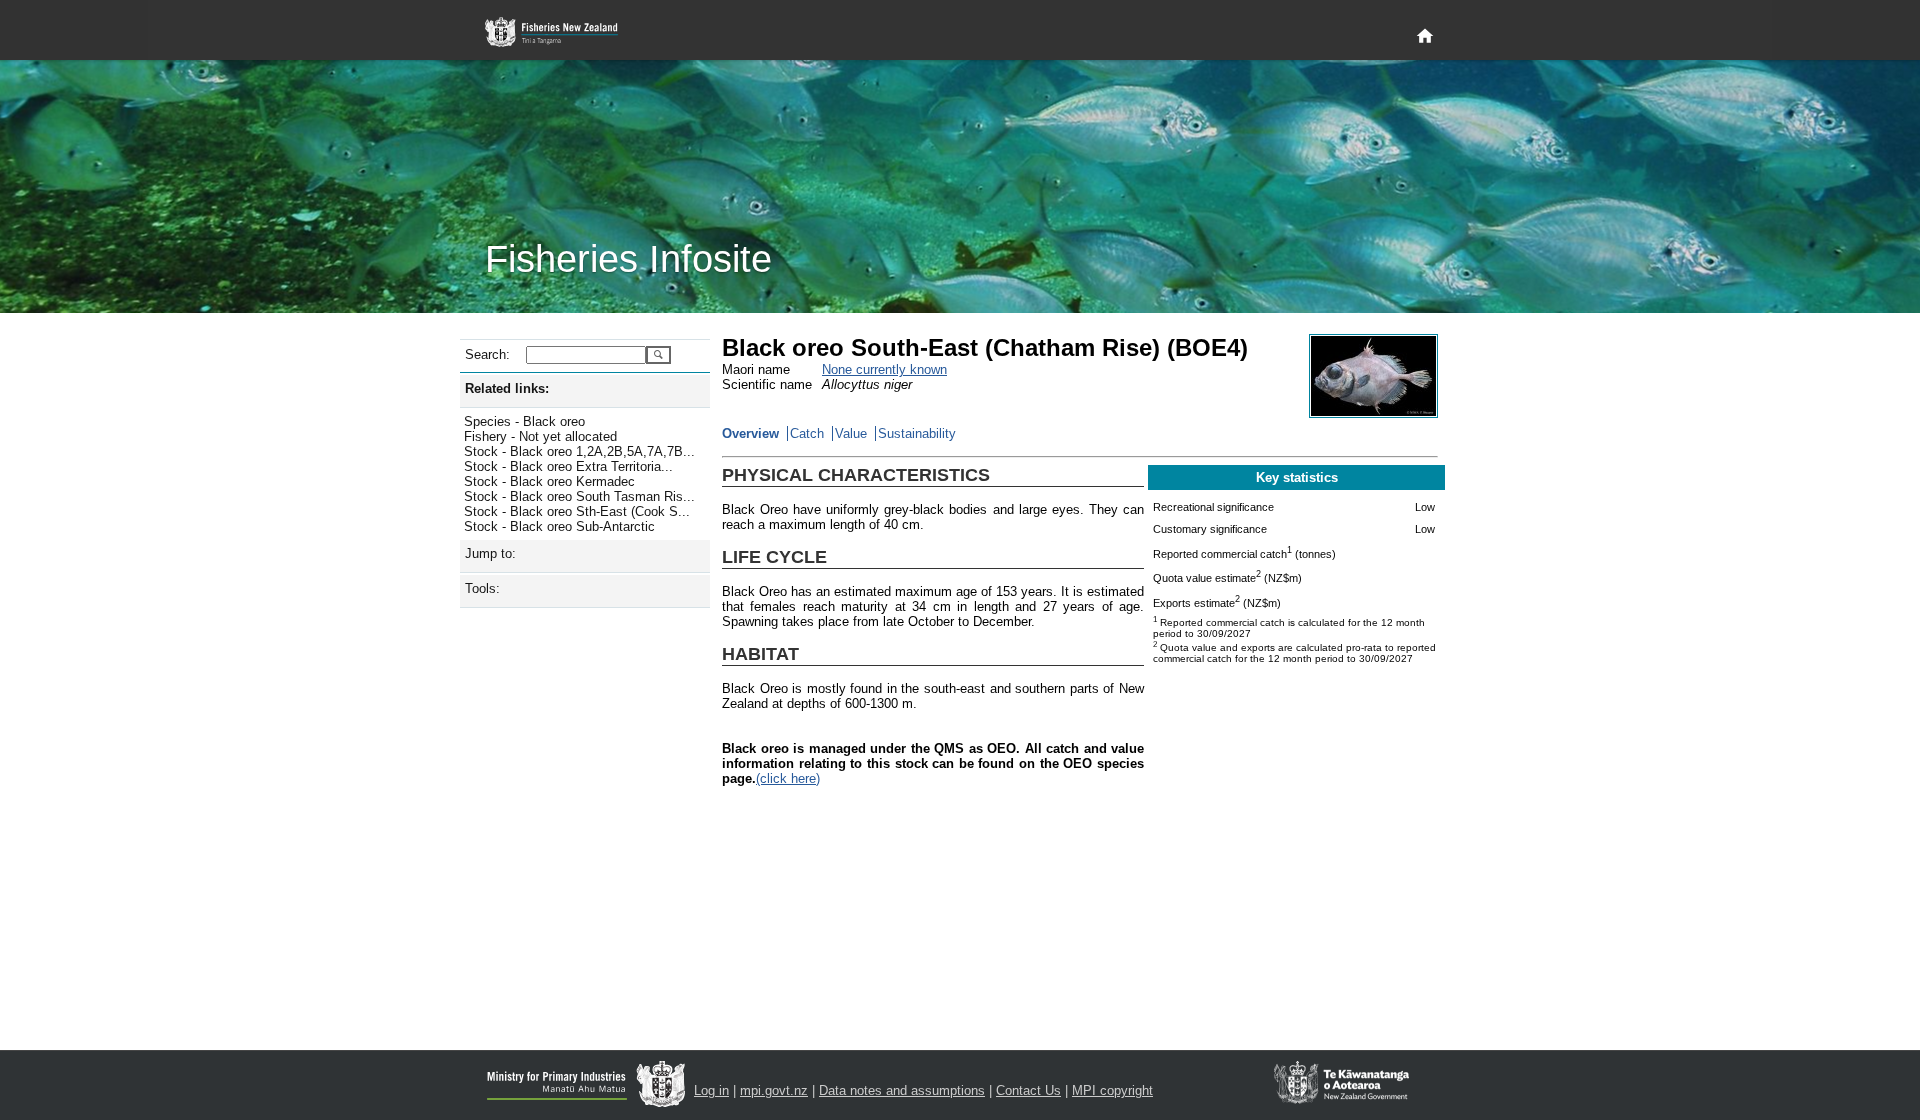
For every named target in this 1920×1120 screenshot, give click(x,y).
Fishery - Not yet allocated (540, 436)
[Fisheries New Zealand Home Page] (562, 32)
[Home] (1425, 37)
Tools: (482, 588)
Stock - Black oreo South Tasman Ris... (579, 496)
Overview (750, 433)
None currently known (884, 369)
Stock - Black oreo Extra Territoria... (568, 466)
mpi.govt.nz (774, 1090)
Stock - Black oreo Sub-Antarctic (559, 526)
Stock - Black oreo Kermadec (549, 481)
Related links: (507, 388)
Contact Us (1028, 1090)
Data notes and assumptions (902, 1090)
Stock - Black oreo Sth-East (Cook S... (577, 511)
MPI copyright (1112, 1090)
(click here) (788, 778)
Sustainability (917, 433)
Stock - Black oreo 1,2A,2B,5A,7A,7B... (579, 451)
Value (851, 433)
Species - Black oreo (524, 421)
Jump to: (490, 553)
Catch (807, 433)
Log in (711, 1090)
